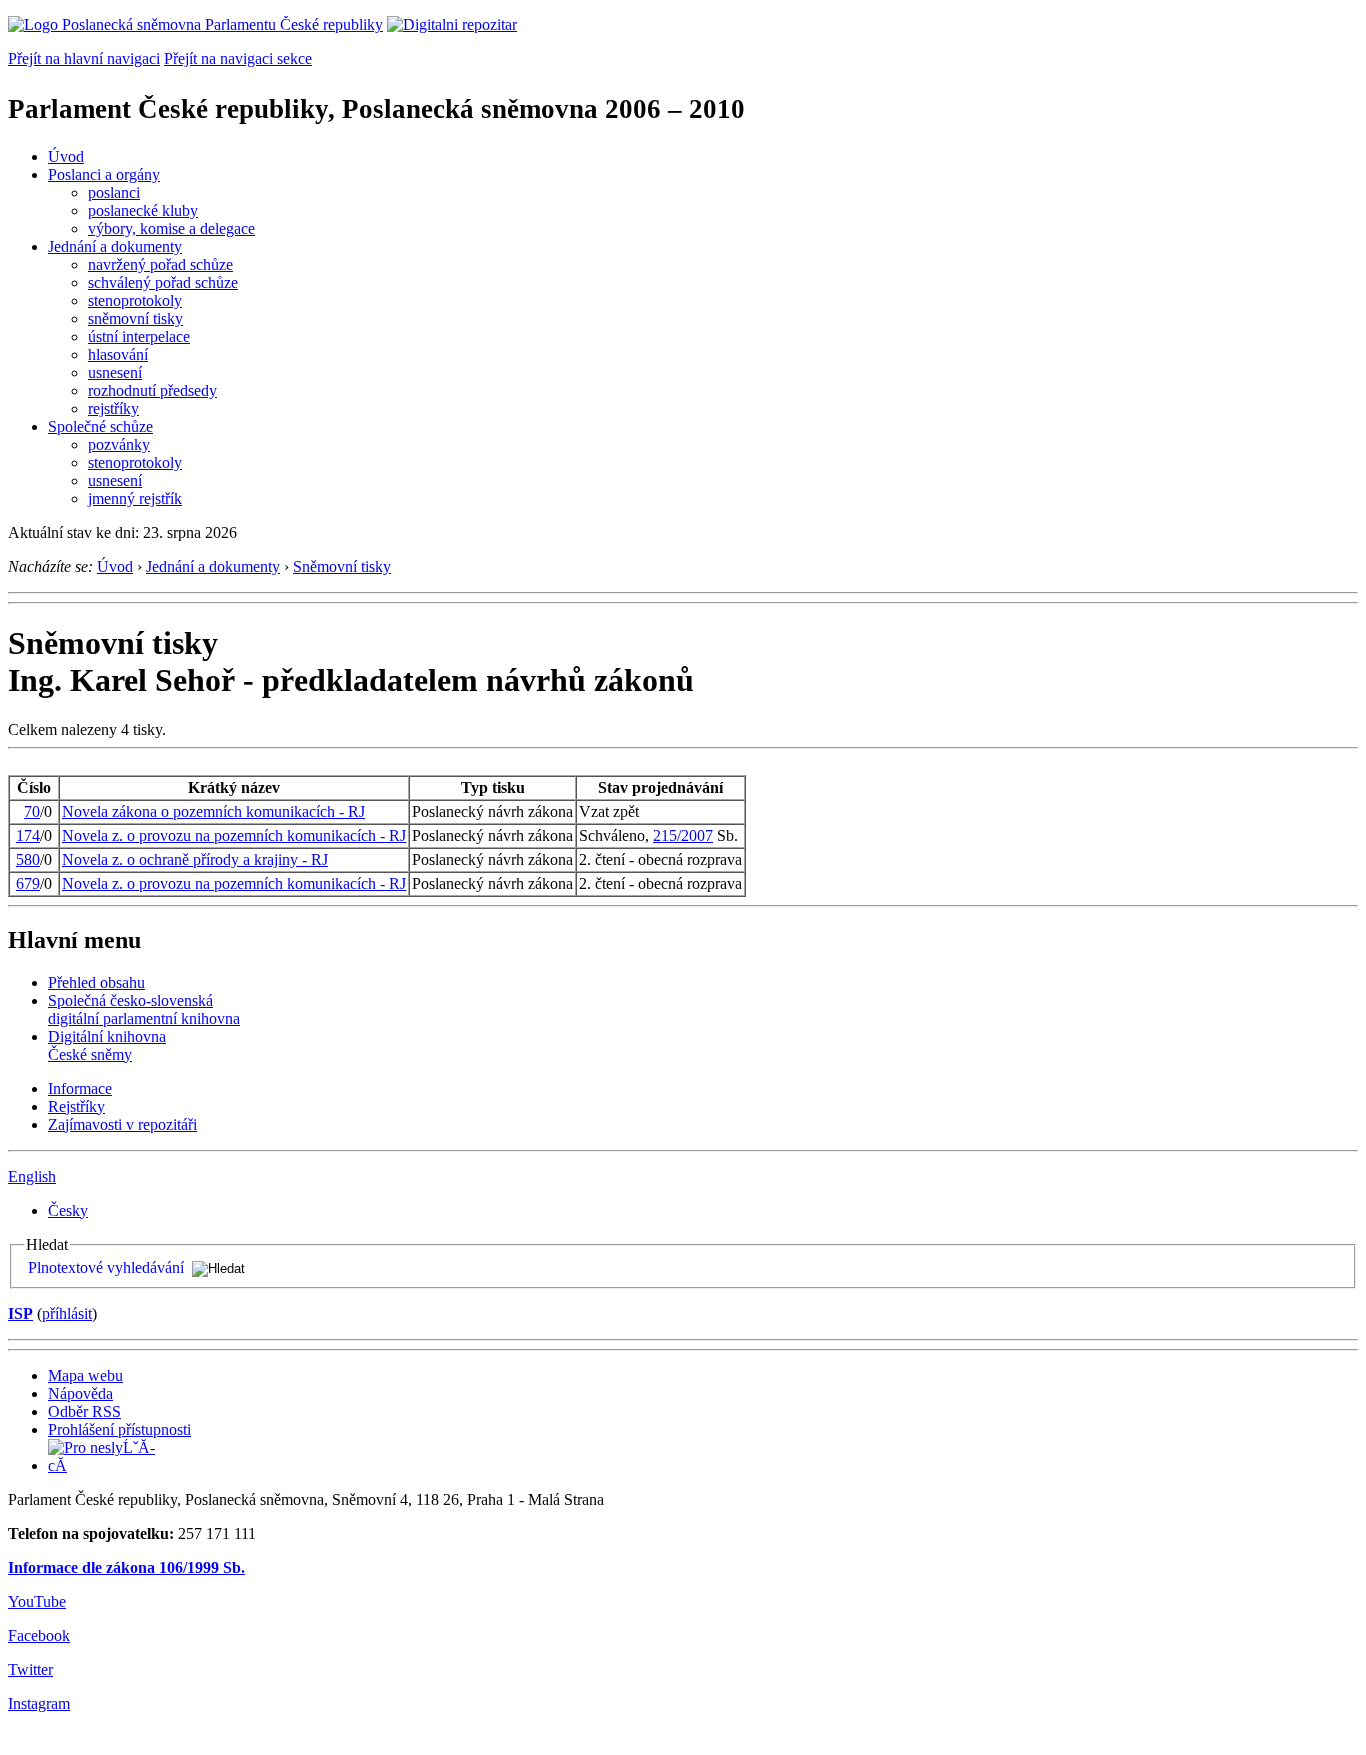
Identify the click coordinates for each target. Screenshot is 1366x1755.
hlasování (118, 354)
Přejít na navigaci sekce (238, 58)
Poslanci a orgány (104, 174)
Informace (80, 1088)
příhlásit (67, 1313)
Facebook (39, 1635)
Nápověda (80, 1393)
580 (28, 859)
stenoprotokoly (135, 300)
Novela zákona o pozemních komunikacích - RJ (213, 811)
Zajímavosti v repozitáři (122, 1124)
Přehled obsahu (96, 982)
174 (28, 835)
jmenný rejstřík (135, 498)
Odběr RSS (84, 1411)
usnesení (115, 372)
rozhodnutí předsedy (152, 390)
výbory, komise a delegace (171, 228)
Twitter (30, 1669)
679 (28, 883)
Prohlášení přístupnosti (119, 1429)
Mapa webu (85, 1375)
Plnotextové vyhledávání (106, 1267)
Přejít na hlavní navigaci (84, 58)
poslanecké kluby (143, 210)
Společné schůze (100, 426)
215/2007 (683, 835)
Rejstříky (76, 1106)
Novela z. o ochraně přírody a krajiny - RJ (195, 859)
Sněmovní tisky (342, 566)
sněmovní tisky (135, 318)
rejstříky (113, 408)
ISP (20, 1313)
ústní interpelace (139, 336)
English (32, 1176)
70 (32, 811)
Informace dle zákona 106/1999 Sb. (126, 1567)
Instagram (39, 1703)
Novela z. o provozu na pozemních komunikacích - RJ (234, 835)
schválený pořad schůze (163, 282)
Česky (68, 1210)
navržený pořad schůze (160, 264)
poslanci (114, 192)
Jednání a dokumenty (115, 246)
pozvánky (119, 444)
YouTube (37, 1601)
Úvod (66, 156)
